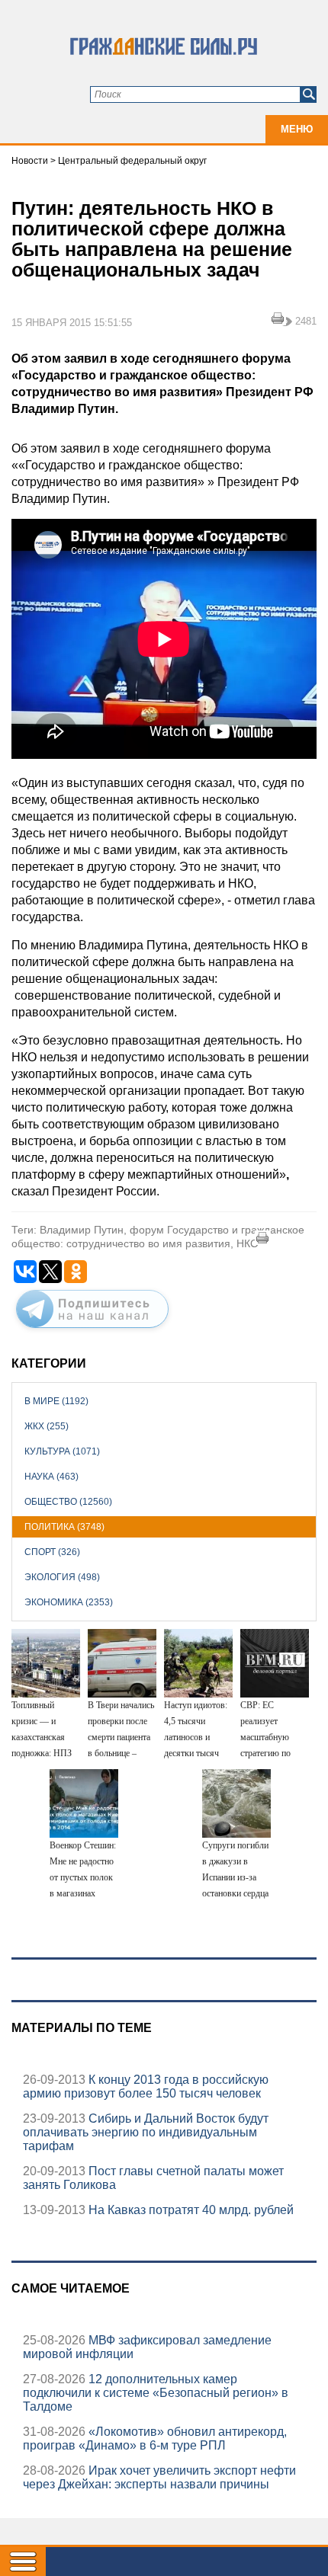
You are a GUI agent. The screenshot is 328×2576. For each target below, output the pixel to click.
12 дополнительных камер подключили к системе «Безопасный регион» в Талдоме (156, 2393)
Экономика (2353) (69, 1602)
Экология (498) (62, 1577)
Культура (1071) (62, 1451)
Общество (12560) (68, 1502)
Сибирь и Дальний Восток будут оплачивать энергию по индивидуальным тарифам (146, 2132)
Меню (297, 129)
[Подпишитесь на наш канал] (92, 1331)
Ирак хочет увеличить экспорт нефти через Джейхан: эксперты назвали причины (159, 2477)
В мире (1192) (56, 1401)
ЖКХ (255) (47, 1426)
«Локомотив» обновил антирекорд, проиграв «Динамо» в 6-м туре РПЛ (155, 2438)
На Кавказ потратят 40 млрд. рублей (190, 2210)
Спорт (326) (52, 1552)
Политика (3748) (64, 1527)
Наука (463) (51, 1477)
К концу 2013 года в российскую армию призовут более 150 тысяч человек (146, 2086)
